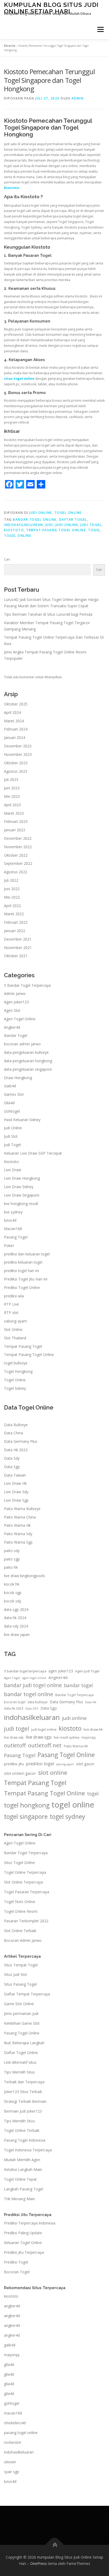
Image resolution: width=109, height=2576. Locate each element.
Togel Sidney (15, 1388)
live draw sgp (39, 1737)
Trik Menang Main (19, 2199)
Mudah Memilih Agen (22, 2160)
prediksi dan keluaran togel (27, 1254)
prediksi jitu (14, 1764)
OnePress (38, 2563)
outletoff (15, 1745)
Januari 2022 (15, 931)
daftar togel (73, 520)
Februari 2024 (16, 729)
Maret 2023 (14, 813)
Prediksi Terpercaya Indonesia (30, 2223)
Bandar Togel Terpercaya (74, 1695)
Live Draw (13, 1170)
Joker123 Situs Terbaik (23, 2092)
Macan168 (13, 1229)
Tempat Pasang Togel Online (56, 530)
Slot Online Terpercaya (23, 1882)
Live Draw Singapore (22, 1195)
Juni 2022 (12, 889)
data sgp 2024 (16, 1609)
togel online (18, 536)
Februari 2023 (16, 821)
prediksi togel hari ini (21, 1271)
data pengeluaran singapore (28, 1069)
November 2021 (18, 948)
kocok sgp (13, 1593)
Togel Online (68, 513)
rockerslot (13, 2442)
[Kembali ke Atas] (55, 2545)
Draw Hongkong (18, 1078)
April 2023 (12, 805)
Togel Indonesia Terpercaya (28, 2150)
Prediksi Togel (16, 2262)
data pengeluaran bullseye (26, 1052)
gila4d (9, 2364)
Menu (100, 29)
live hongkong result (21, 1204)
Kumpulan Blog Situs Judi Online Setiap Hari (51, 8)
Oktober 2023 (16, 763)
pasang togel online (21, 2433)
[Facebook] (9, 484)
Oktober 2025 (16, 704)
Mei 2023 (12, 796)
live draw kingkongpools (24, 1576)
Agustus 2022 (16, 872)
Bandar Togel (16, 1035)
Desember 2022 (18, 838)
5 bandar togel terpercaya (25, 1671)
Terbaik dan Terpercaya (24, 2082)
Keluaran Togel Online (23, 2243)
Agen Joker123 (16, 1002)
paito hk (11, 1567)
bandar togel (78, 1685)
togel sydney (67, 1816)
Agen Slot (12, 1010)
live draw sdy (14, 1737)
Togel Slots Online (20, 1902)
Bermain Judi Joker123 (23, 2111)
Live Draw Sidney (19, 1187)
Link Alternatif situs (20, 2062)
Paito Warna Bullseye (22, 1509)
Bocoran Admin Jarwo (23, 1940)
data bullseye (38, 1702)
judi (49, 525)
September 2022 (18, 863)
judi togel (91, 525)
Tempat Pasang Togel (23, 1346)
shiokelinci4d (15, 2423)
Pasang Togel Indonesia (25, 2140)
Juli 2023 (11, 779)
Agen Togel (12, 1678)
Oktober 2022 (16, 855)
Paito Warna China (20, 1517)
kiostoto (14, 530)
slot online (53, 1773)
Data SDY (32, 1708)
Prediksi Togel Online (22, 1287)
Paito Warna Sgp (18, 1542)
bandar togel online (35, 520)
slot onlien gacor (20, 1773)
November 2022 (18, 847)
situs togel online (19, 379)
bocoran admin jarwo (22, 1044)
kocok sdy (13, 1601)
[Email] (30, 484)
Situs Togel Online (19, 1863)
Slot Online (13, 1329)
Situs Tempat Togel (21, 1965)
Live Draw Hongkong (22, 1178)
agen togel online (34, 1678)
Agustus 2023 (16, 771)
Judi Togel (12, 1145)
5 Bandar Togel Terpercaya (27, 985)
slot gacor (85, 1764)
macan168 (13, 2413)
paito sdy (12, 1551)
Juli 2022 (11, 880)
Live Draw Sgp (16, 1500)
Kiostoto (12, 188)
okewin (10, 2462)
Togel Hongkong (18, 1371)
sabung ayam (15, 1321)
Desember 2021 (18, 939)
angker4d (12, 2306)
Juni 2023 (12, 788)
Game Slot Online (19, 2004)
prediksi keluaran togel (23, 1262)
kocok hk (12, 1584)
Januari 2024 (15, 737)
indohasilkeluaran (24, 525)
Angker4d (12, 1027)
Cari (7, 559)
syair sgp (12, 2472)
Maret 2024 (14, 721)
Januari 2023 (15, 830)
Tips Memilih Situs (19, 2072)
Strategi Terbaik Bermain (25, 2101)
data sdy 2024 (16, 1626)
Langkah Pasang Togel (24, 2189)
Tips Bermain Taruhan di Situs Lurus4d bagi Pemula (48, 614)
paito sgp (12, 1559)
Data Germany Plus (21, 1441)
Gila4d (9, 1103)
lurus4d (10, 1220)
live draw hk (93, 1729)
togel (94, 530)
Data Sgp (12, 1467)
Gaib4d (10, 1086)
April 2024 (12, 712)
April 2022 (12, 906)
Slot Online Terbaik (20, 1931)
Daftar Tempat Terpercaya (27, 1994)
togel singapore (26, 1816)
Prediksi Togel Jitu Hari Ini (26, 1279)
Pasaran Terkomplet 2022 (26, 1921)
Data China (13, 1433)
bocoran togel (15, 1702)
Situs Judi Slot (15, 1974)
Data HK (91, 1702)
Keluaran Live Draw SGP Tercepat (33, 1153)
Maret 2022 (14, 914)
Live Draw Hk (15, 1483)
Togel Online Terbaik (22, 2130)
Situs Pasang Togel (20, 1984)
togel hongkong (27, 1805)
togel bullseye (16, 1363)
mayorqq (88, 1737)
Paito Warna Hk (17, 1525)
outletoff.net (45, 1745)
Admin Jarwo (15, 993)
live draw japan (17, 1635)
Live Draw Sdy (16, 1492)
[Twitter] (20, 484)
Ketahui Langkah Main (23, 2169)
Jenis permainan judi (21, 2013)
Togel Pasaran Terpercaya (27, 1892)
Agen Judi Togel (87, 1671)
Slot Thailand (15, 1338)
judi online (67, 525)
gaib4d (10, 2345)
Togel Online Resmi (21, 1911)
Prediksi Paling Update (23, 2233)
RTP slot (11, 1313)
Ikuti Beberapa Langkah (24, 2043)
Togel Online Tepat (20, 2179)
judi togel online (44, 1730)
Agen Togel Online (20, 1019)
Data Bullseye (16, 1425)
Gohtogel (12, 1111)
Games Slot (14, 1094)
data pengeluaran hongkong (28, 1061)
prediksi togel (40, 1764)
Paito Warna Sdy (18, 1534)
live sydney (13, 1212)
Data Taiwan (15, 1475)
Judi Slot (11, 1136)
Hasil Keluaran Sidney (22, 1120)
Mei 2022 (12, 897)
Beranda (10, 46)
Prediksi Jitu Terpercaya (24, 2252)
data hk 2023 (14, 1708)
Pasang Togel (16, 1237)
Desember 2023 (18, 746)
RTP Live (12, 1304)
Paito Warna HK (76, 1746)
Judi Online (41, 513)
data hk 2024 (15, 1618)
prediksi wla (14, 1296)
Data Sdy (12, 1458)
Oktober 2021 (16, 956)
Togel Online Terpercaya (25, 1872)
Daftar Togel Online (21, 2053)
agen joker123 (61, 1671)
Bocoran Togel (17, 2272)
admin (78, 98)
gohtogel (12, 2403)
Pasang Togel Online (66, 1755)
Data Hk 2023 (16, 1450)
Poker (9, 1246)
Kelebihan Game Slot (22, 2023)
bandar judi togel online (33, 1685)
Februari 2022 (16, 922)
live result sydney (67, 1737)
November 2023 (18, 754)
